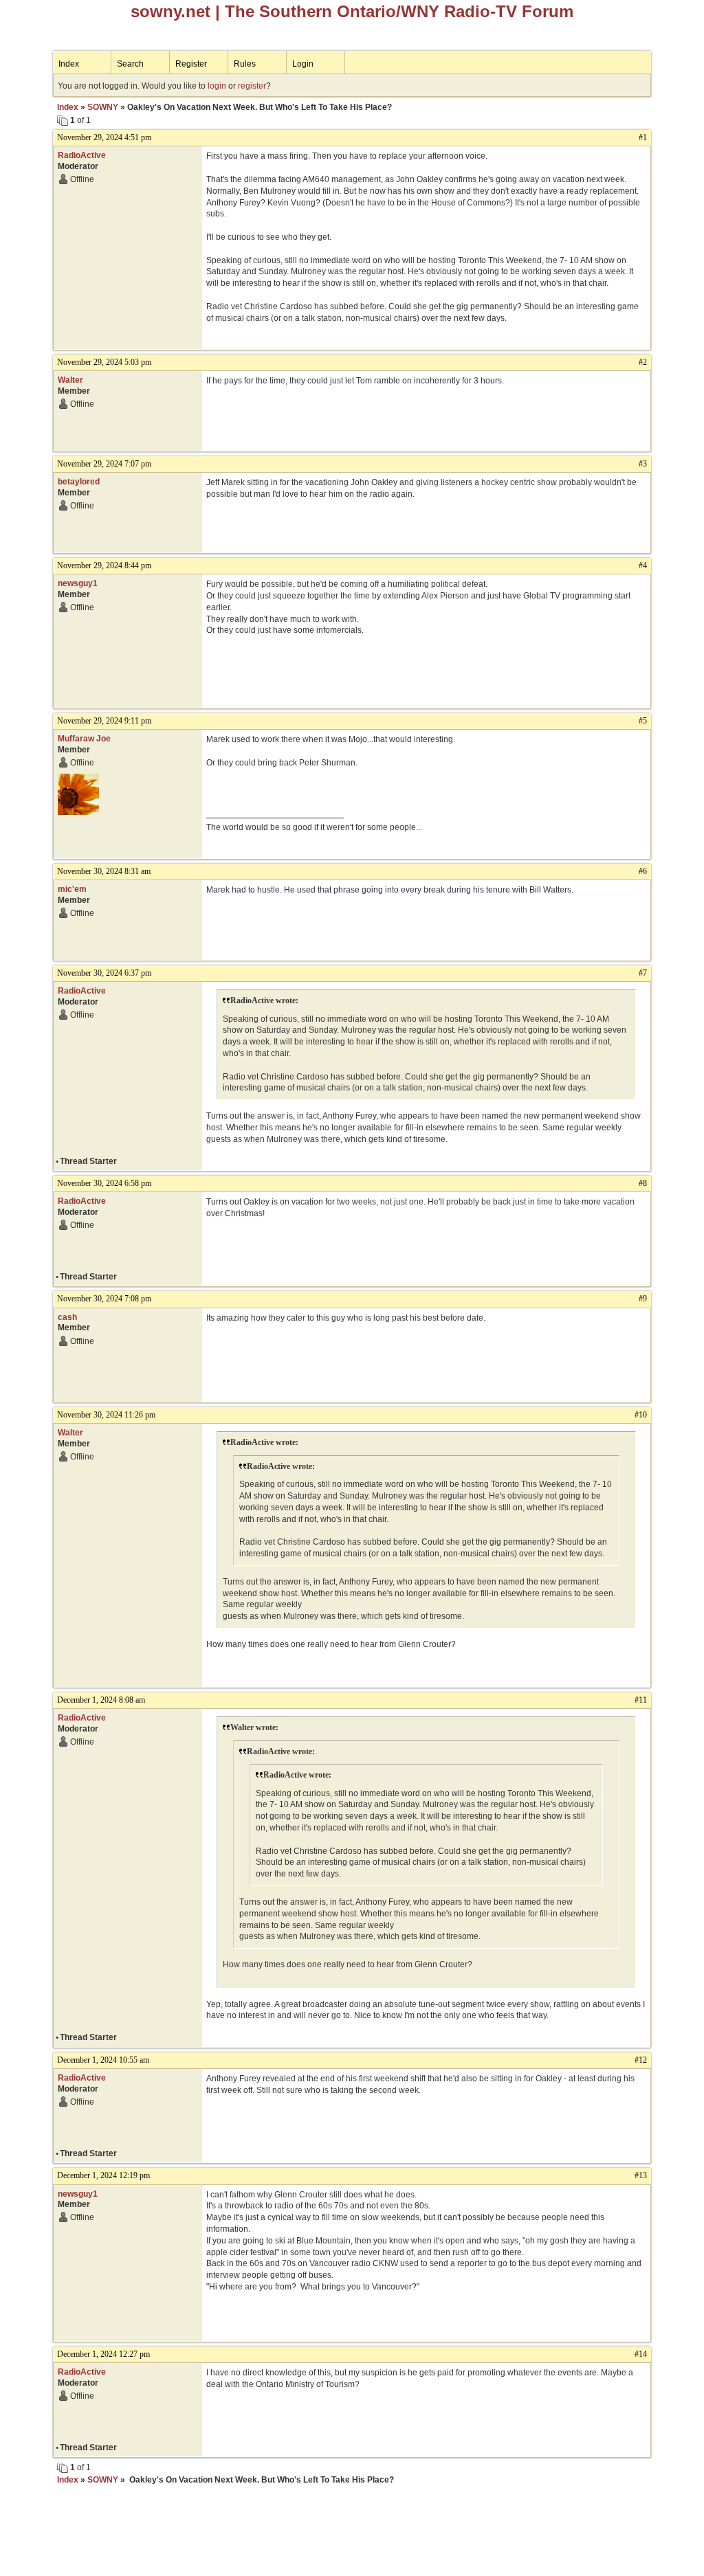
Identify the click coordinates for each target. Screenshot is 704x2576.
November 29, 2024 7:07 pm (104, 464)
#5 (643, 721)
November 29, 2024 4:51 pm (104, 137)
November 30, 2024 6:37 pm (104, 973)
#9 (643, 1299)
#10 (641, 1415)
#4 (643, 565)
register (252, 86)
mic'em (72, 889)
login (217, 86)
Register (191, 64)
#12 (641, 2060)
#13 (641, 2175)
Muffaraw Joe (84, 739)
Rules (245, 64)
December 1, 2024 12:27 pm (103, 2354)
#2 (643, 362)
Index (69, 64)
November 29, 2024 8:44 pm (104, 565)
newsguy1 (78, 583)
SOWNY (103, 107)
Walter (70, 380)
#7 (643, 973)
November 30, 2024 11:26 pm (106, 1415)
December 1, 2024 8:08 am (101, 1700)
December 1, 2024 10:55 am (103, 2060)
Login (303, 64)
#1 (643, 137)
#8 (643, 1183)
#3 (643, 464)
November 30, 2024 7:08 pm (104, 1299)
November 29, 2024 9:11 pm (104, 721)
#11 (641, 1700)
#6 (643, 871)
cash (67, 1317)
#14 (641, 2354)
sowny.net (170, 11)
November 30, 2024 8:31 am (104, 871)
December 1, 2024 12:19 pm (103, 2175)
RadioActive (82, 155)
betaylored (79, 482)
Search (130, 64)
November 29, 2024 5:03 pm (104, 362)
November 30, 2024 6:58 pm (104, 1183)
